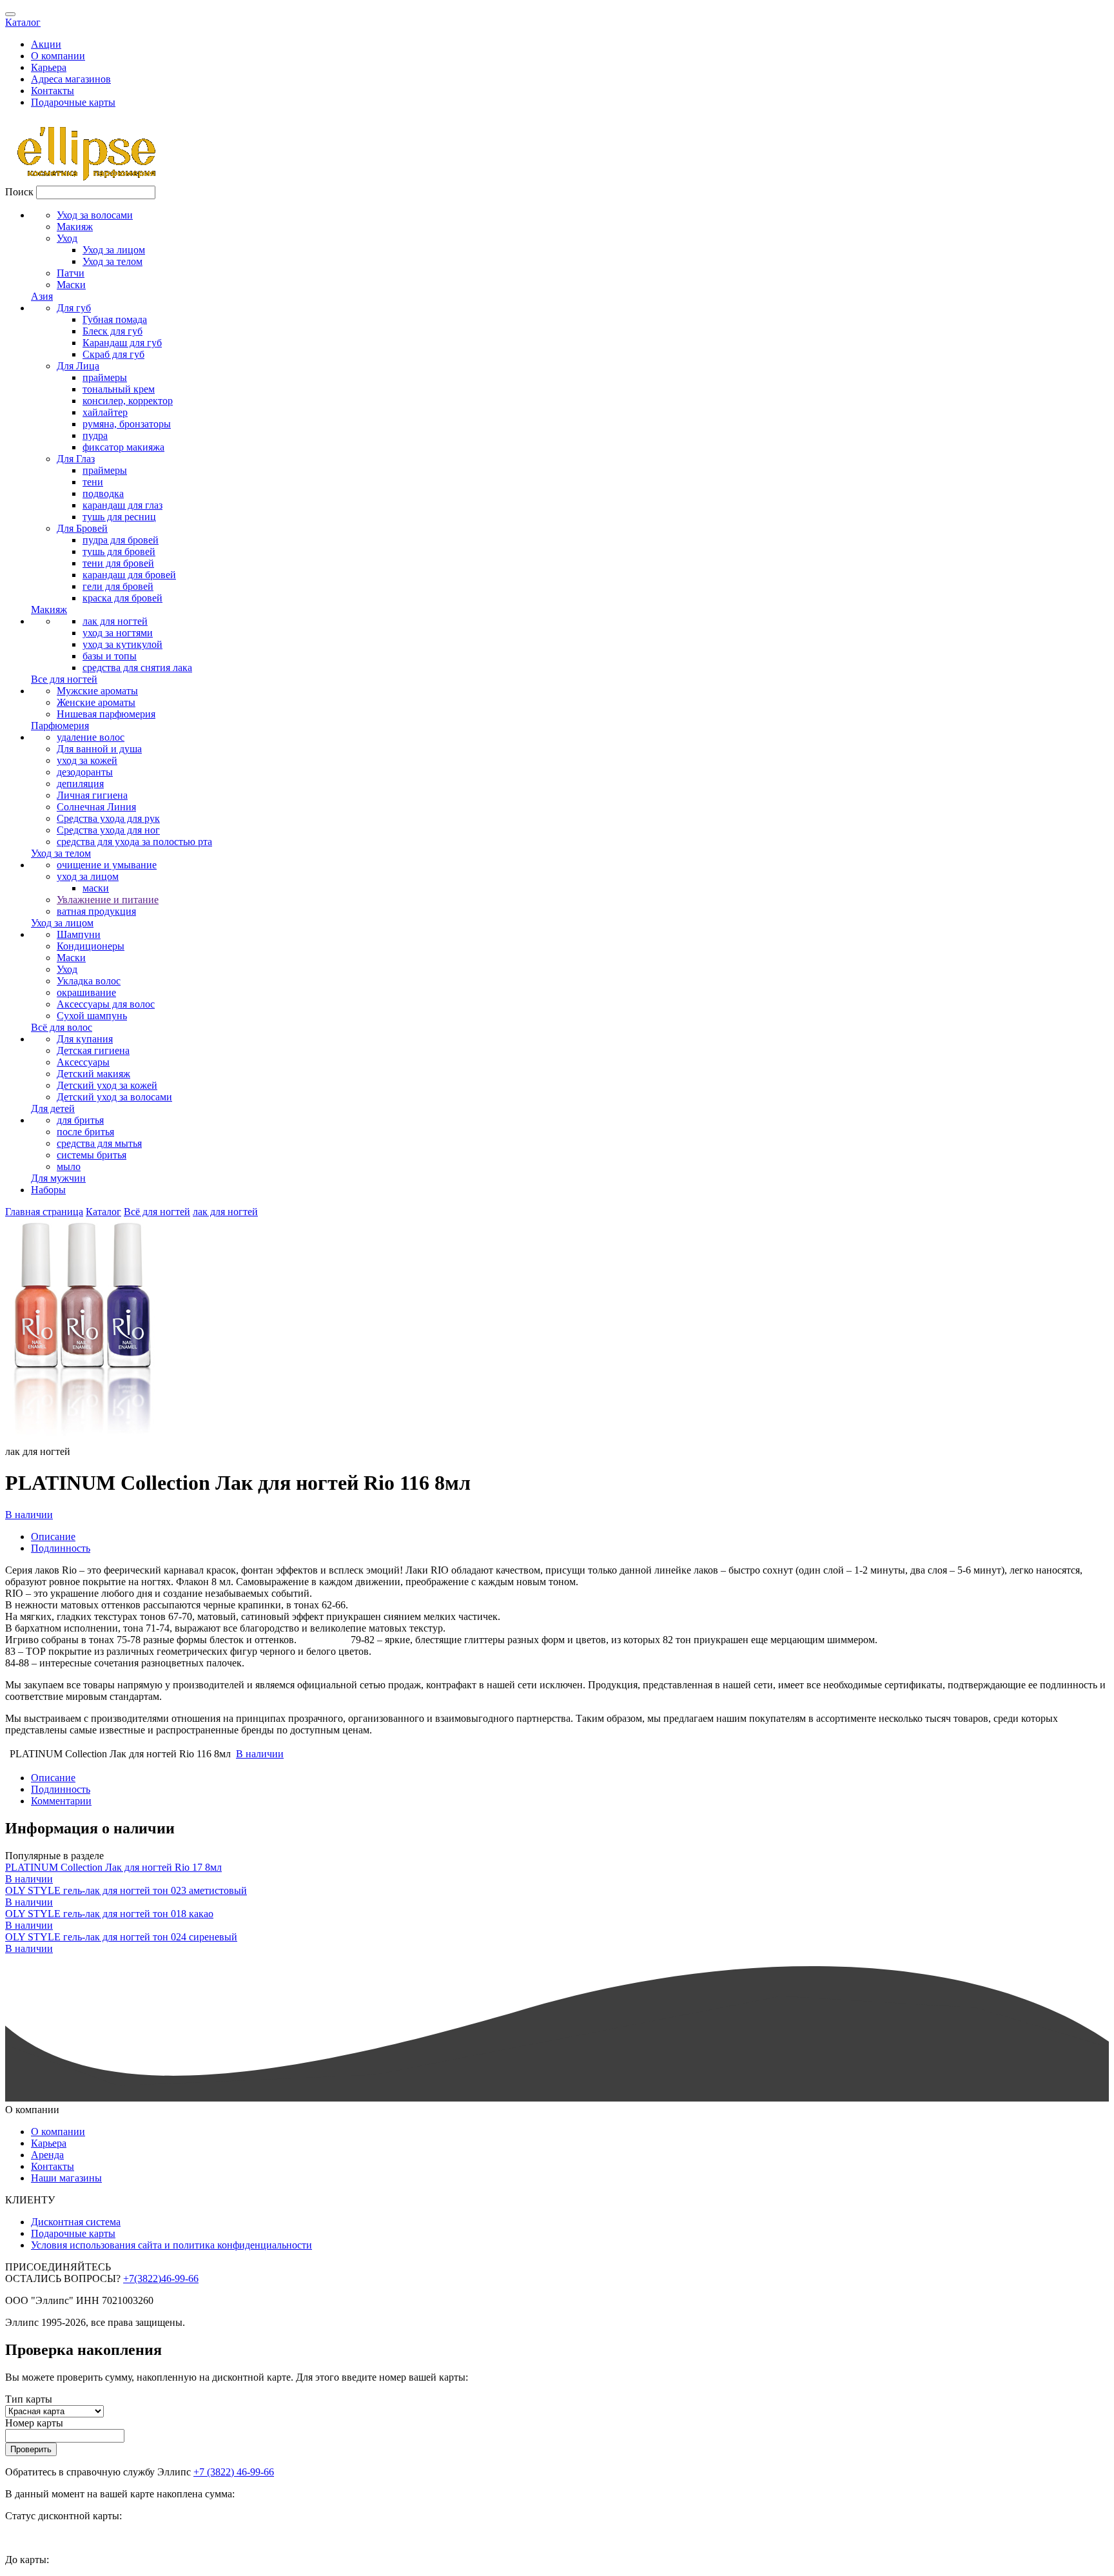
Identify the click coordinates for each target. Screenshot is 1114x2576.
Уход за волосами (95, 215)
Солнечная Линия (96, 807)
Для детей (53, 1108)
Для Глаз (76, 459)
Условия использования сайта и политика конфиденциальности (171, 2245)
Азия (42, 296)
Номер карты (34, 2423)
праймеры (105, 377)
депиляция (80, 784)
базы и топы (110, 656)
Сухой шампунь (92, 1016)
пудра (95, 435)
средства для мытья (99, 1143)
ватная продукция (96, 911)
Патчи (71, 273)
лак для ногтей (115, 621)
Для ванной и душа (99, 749)
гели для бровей (118, 586)
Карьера (49, 67)
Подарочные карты (73, 102)
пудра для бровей (121, 540)
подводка (103, 493)
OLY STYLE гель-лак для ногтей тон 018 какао (109, 1914)
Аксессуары (83, 1062)
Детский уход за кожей (107, 1085)
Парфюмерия (60, 726)
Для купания (85, 1039)
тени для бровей (118, 563)
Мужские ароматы (97, 691)
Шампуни (79, 934)
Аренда (47, 2155)
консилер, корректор (128, 401)
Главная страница (44, 1212)
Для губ (74, 308)
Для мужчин (58, 1178)
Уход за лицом (114, 250)
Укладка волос (89, 981)
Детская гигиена (93, 1050)
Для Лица (78, 366)
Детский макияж (93, 1074)
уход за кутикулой (122, 644)
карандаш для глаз (122, 505)
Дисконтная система (76, 2222)
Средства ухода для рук (108, 818)
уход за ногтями (118, 633)
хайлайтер (105, 412)
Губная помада (115, 319)
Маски (71, 285)
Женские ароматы (96, 702)
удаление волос (91, 737)
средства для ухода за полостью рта (134, 842)
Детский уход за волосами (114, 1097)
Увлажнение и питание (108, 900)
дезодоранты (85, 772)
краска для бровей (122, 598)
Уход (67, 238)
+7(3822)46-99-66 (161, 2278)
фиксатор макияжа (123, 447)
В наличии (29, 1515)
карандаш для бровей (129, 575)
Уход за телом (112, 261)
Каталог (23, 22)
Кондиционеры (91, 946)
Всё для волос (62, 1027)
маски (96, 888)
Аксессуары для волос (106, 1004)
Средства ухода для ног (108, 830)
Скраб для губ (113, 354)
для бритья (80, 1120)
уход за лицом (88, 876)
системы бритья (92, 1155)
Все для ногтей (64, 679)
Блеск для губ (112, 331)
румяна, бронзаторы (127, 424)
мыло (69, 1166)
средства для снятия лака (137, 668)
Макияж (75, 227)
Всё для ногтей (157, 1212)
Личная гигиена (92, 795)
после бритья (85, 1132)
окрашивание (86, 992)
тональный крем (119, 389)
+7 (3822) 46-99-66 (234, 2472)
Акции (46, 44)
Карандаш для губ (122, 343)
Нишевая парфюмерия (106, 714)
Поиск (19, 192)
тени (93, 482)
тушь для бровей (119, 551)
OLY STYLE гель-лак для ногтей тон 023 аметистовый (126, 1890)
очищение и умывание (107, 865)
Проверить (31, 2449)
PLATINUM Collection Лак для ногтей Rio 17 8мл (113, 1867)
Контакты (53, 91)
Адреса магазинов (71, 79)
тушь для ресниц (119, 517)
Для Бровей (82, 528)
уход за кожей (87, 760)
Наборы (48, 1190)
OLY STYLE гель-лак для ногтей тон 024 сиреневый (121, 1937)
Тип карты (29, 2399)
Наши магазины (66, 2178)
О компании (58, 56)
